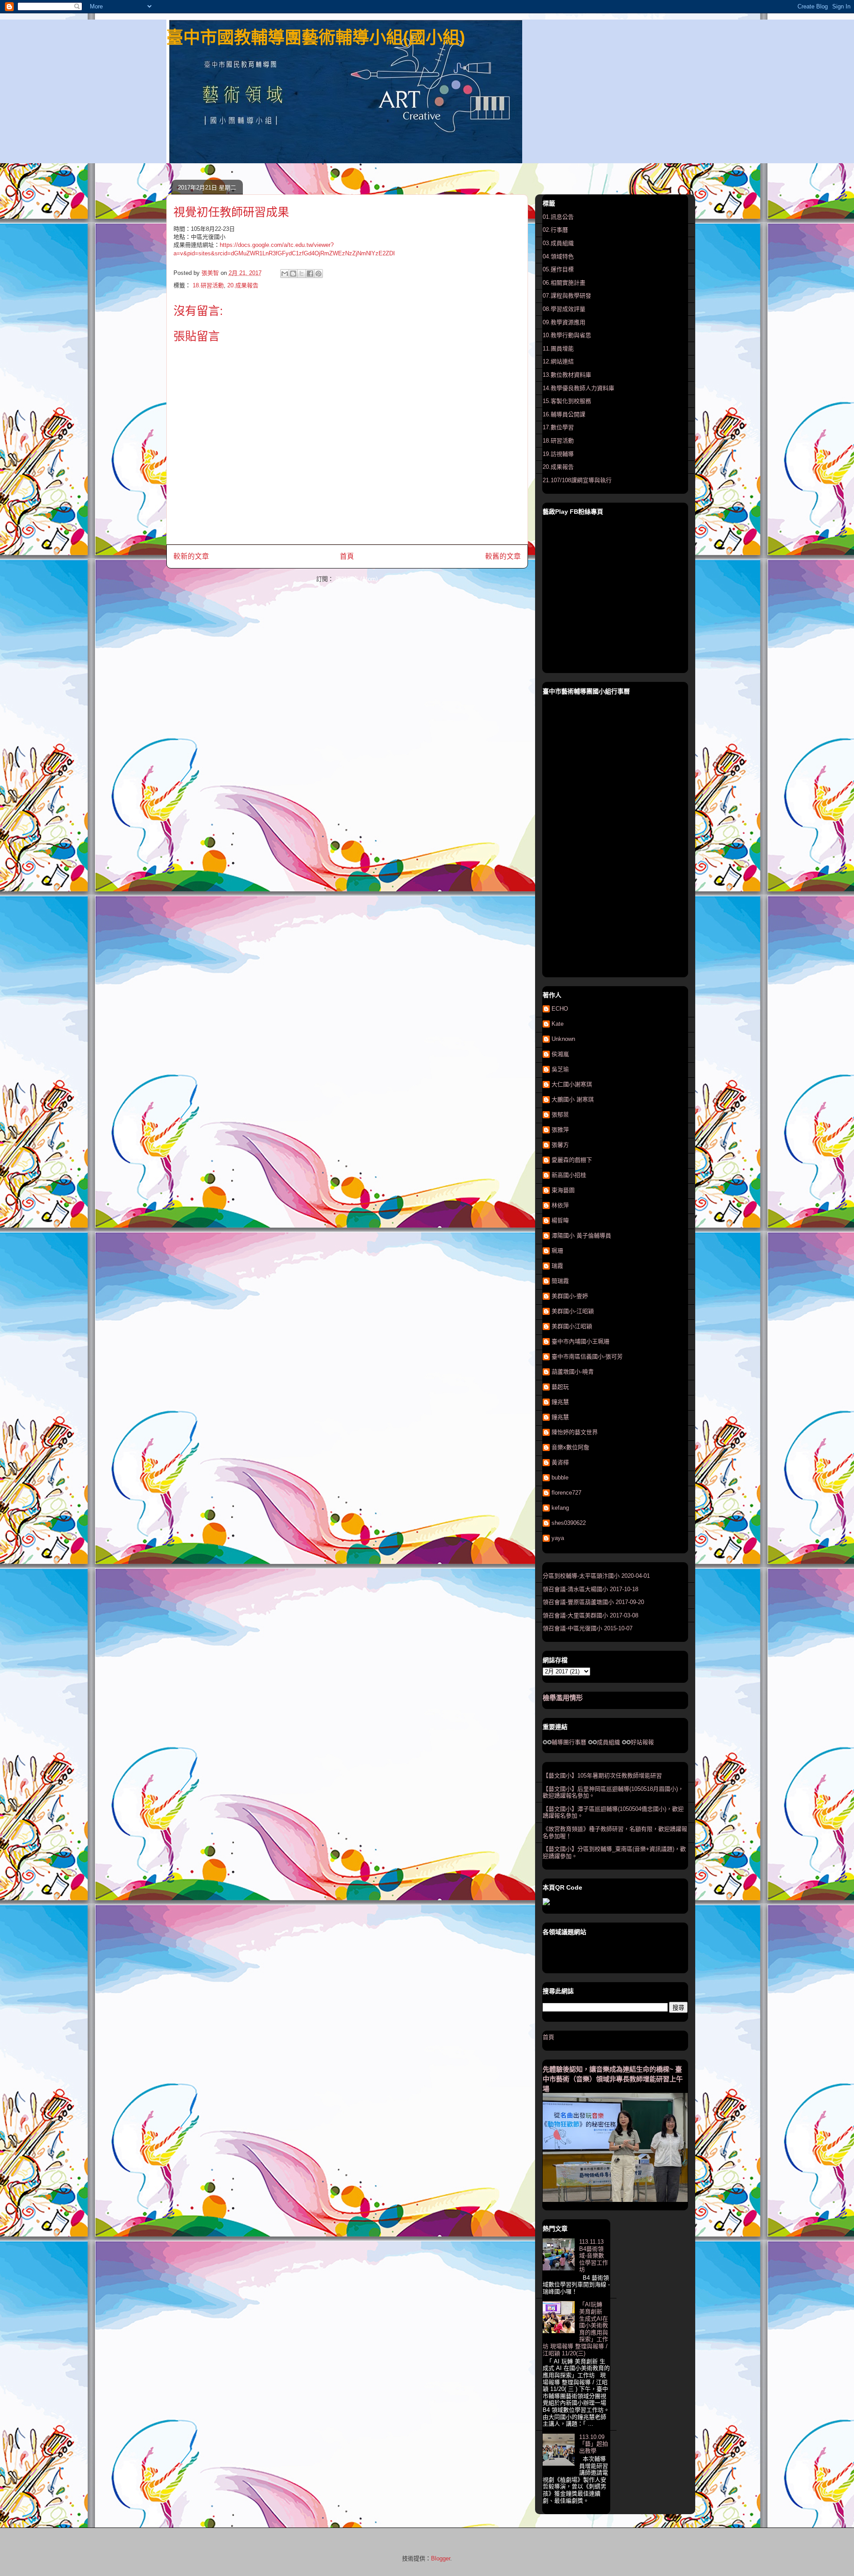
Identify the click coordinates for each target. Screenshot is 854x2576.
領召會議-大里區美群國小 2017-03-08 (590, 1615)
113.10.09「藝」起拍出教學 (594, 2444)
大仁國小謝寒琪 (572, 1084)
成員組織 (608, 1742)
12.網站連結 (558, 361)
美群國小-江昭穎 (573, 1311)
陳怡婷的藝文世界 (575, 1432)
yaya (558, 1538)
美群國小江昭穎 (572, 1326)
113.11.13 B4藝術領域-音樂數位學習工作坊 (594, 2256)
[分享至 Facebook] (310, 274)
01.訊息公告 (558, 217)
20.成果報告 (243, 285)
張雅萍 (560, 1130)
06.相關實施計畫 (564, 283)
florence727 (566, 1493)
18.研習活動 (208, 285)
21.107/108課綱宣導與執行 (577, 480)
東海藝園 (563, 1190)
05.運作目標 (558, 269)
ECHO (560, 1009)
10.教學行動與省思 (567, 335)
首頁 (347, 556)
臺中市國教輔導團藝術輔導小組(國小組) (316, 37)
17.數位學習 (558, 427)
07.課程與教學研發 (567, 296)
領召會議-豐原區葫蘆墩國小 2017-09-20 (593, 1602)
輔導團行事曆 (569, 1742)
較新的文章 (191, 556)
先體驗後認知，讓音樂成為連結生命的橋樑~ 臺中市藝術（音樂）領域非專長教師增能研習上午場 (613, 2079)
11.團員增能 (558, 349)
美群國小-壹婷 (570, 1296)
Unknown (563, 1039)
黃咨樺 (560, 1462)
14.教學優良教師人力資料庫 (578, 388)
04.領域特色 (558, 256)
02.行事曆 (555, 230)
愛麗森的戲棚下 (572, 1160)
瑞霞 (557, 1266)
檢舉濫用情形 (563, 1698)
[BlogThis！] (293, 274)
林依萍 (560, 1205)
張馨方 (560, 1145)
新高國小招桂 (569, 1175)
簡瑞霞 (560, 1281)
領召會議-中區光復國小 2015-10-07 (588, 1628)
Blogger (441, 2558)
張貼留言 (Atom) (357, 579)
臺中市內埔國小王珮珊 (580, 1341)
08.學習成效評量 (564, 309)
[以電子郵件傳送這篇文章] (285, 274)
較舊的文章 (503, 556)
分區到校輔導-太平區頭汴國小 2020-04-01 (596, 1576)
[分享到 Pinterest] (318, 274)
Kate (558, 1024)
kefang (560, 1508)
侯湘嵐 (560, 1054)
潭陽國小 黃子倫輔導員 (581, 1236)
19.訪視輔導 (558, 454)
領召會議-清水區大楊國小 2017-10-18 (590, 1589)
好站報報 (642, 1742)
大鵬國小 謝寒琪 (573, 1099)
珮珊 (557, 1251)
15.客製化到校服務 (567, 401)
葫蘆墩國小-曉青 (573, 1372)
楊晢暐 (560, 1220)
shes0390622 (569, 1523)
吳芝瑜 (560, 1069)
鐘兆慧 (560, 1402)
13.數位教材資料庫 (567, 375)
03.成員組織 (558, 243)
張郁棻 (560, 1115)
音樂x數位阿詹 (570, 1447)
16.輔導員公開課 (564, 414)
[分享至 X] (302, 274)
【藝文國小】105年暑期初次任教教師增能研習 (602, 1776)
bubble (560, 1477)
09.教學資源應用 (564, 322)
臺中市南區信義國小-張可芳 (587, 1357)
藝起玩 (560, 1387)
